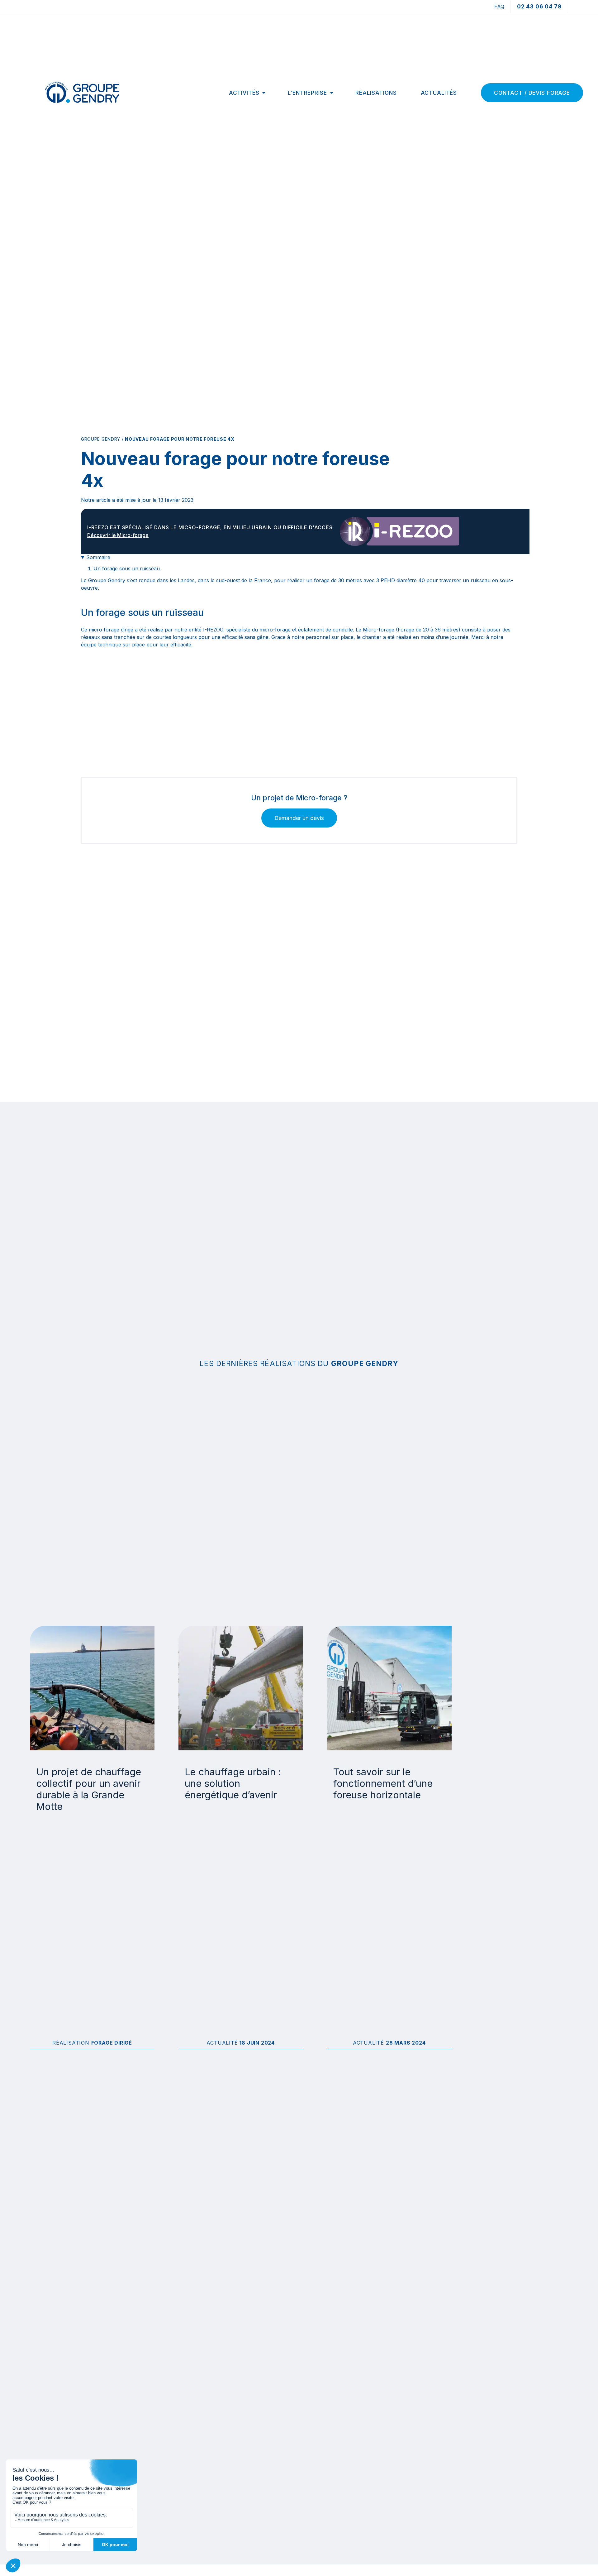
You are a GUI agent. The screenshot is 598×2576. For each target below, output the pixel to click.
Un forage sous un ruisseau (127, 568)
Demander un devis (299, 818)
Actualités (439, 93)
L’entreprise (307, 93)
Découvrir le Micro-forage (118, 535)
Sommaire (98, 557)
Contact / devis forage (532, 93)
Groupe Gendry (101, 439)
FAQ (499, 7)
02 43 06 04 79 (539, 6)
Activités (244, 93)
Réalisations (376, 93)
